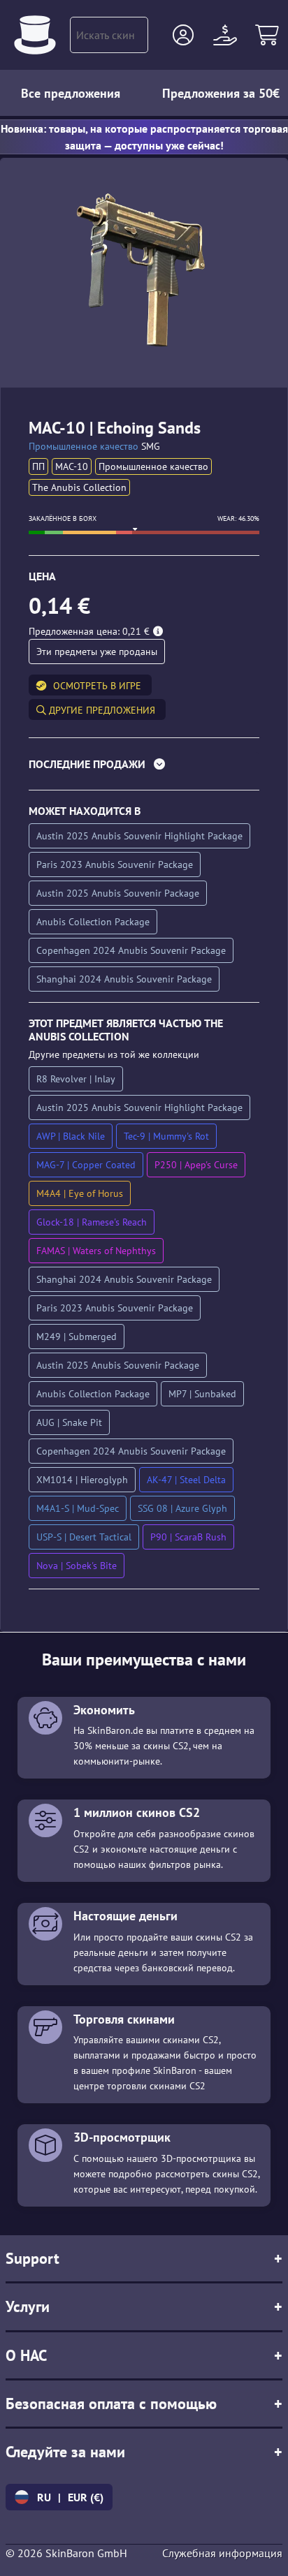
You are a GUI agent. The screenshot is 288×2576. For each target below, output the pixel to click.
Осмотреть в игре (97, 686)
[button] (183, 35)
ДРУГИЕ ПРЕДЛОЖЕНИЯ (101, 710)
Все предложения (71, 93)
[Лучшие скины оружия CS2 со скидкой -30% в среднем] (35, 35)
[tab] (144, 767)
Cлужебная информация (222, 2553)
